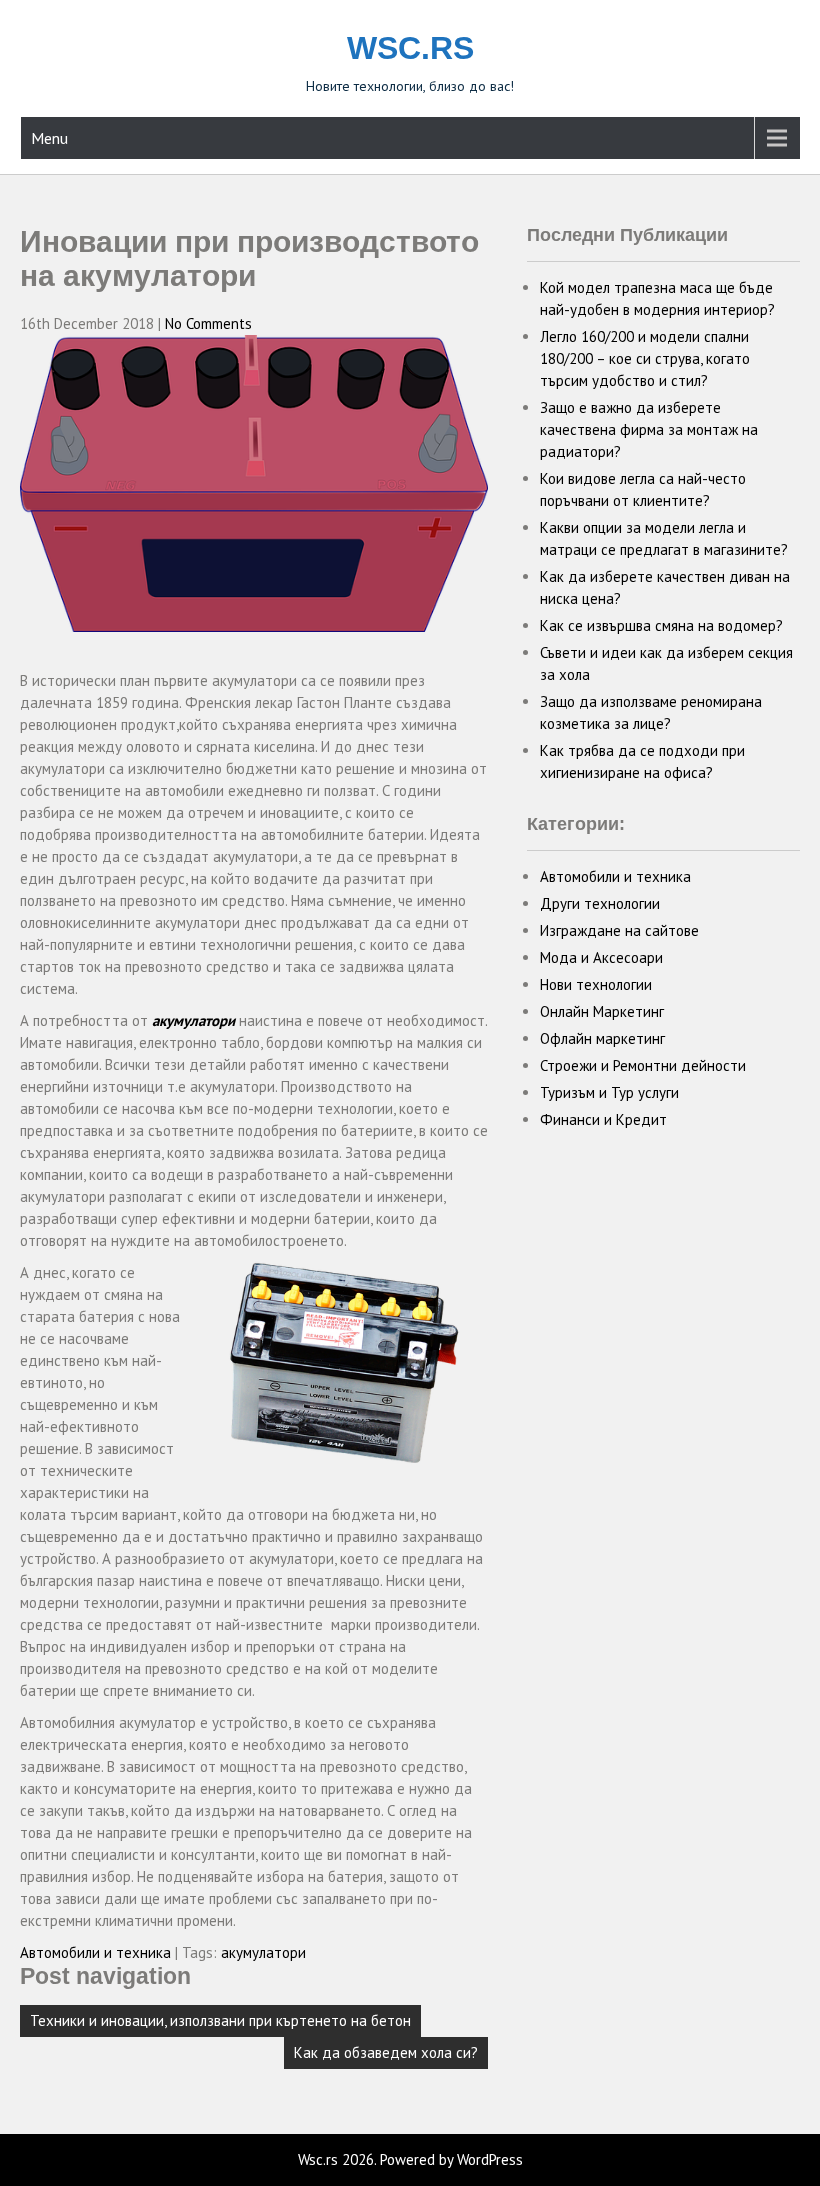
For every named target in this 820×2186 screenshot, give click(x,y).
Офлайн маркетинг (602, 1038)
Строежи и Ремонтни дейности (643, 1065)
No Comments (208, 323)
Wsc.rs (410, 48)
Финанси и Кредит (603, 1119)
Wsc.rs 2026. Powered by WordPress (410, 2159)
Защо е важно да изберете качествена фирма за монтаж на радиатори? (649, 429)
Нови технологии (596, 984)
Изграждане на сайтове (619, 930)
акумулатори (193, 1020)
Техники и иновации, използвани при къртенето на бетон (220, 2020)
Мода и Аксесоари (601, 957)
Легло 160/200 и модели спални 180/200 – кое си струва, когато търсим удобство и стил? (645, 358)
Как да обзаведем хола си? (386, 2052)
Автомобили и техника (95, 1952)
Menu (49, 138)
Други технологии (600, 903)
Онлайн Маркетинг (602, 1011)
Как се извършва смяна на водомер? (661, 625)
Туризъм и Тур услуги (609, 1092)
